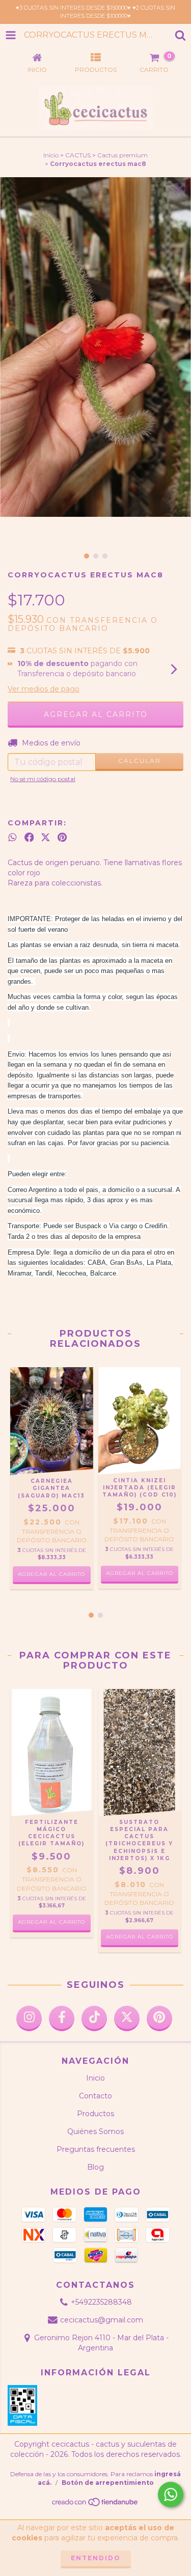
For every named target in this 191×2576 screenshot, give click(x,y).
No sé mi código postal (43, 779)
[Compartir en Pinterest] (62, 837)
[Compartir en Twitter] (46, 837)
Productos (95, 2114)
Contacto (95, 2096)
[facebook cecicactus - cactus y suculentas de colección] (62, 2018)
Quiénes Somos (95, 2131)
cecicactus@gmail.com (102, 2320)
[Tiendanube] (95, 2505)
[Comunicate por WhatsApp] (171, 2495)
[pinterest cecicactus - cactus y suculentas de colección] (159, 2018)
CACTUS (78, 155)
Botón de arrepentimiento (108, 2483)
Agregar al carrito (140, 1573)
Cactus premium (122, 155)
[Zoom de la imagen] (180, 188)
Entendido (96, 2558)
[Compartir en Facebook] (29, 837)
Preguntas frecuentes (96, 2149)
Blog (95, 2167)
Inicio (51, 155)
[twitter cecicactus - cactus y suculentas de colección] (127, 2018)
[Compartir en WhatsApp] (12, 837)
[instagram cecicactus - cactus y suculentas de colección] (29, 2018)
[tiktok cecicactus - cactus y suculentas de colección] (94, 2018)
